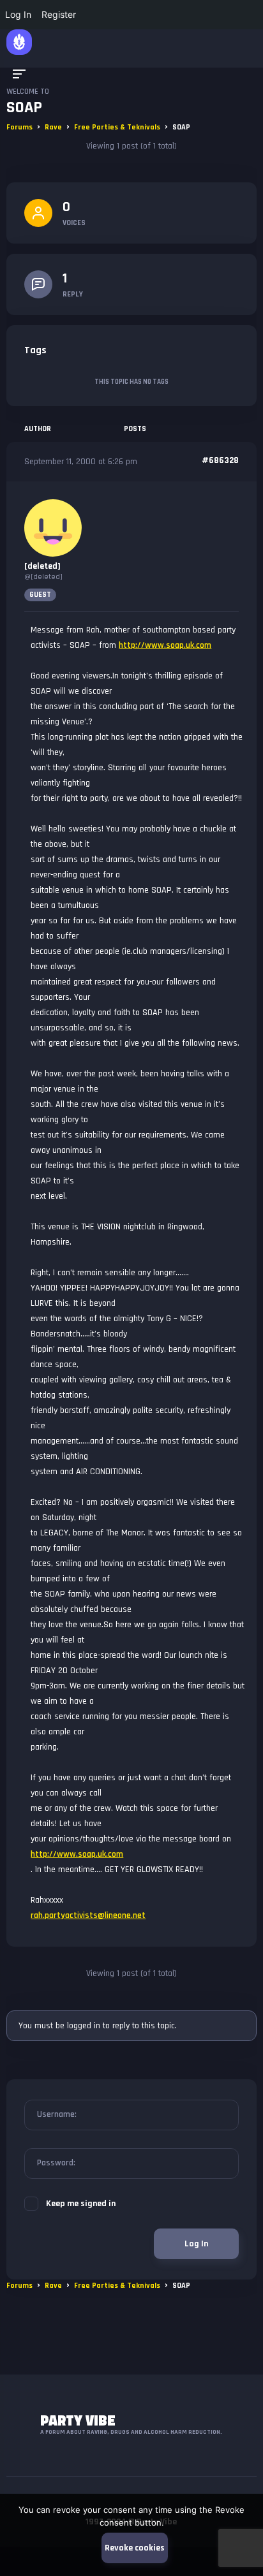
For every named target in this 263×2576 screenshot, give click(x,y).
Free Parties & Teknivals (117, 127)
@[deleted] (43, 577)
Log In (196, 2244)
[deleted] (42, 566)
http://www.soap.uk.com (165, 645)
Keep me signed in (81, 2204)
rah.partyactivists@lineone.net (88, 1915)
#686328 (220, 460)
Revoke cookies (135, 2548)
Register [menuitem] (59, 14)
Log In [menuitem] (18, 14)
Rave (53, 127)
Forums (19, 127)
